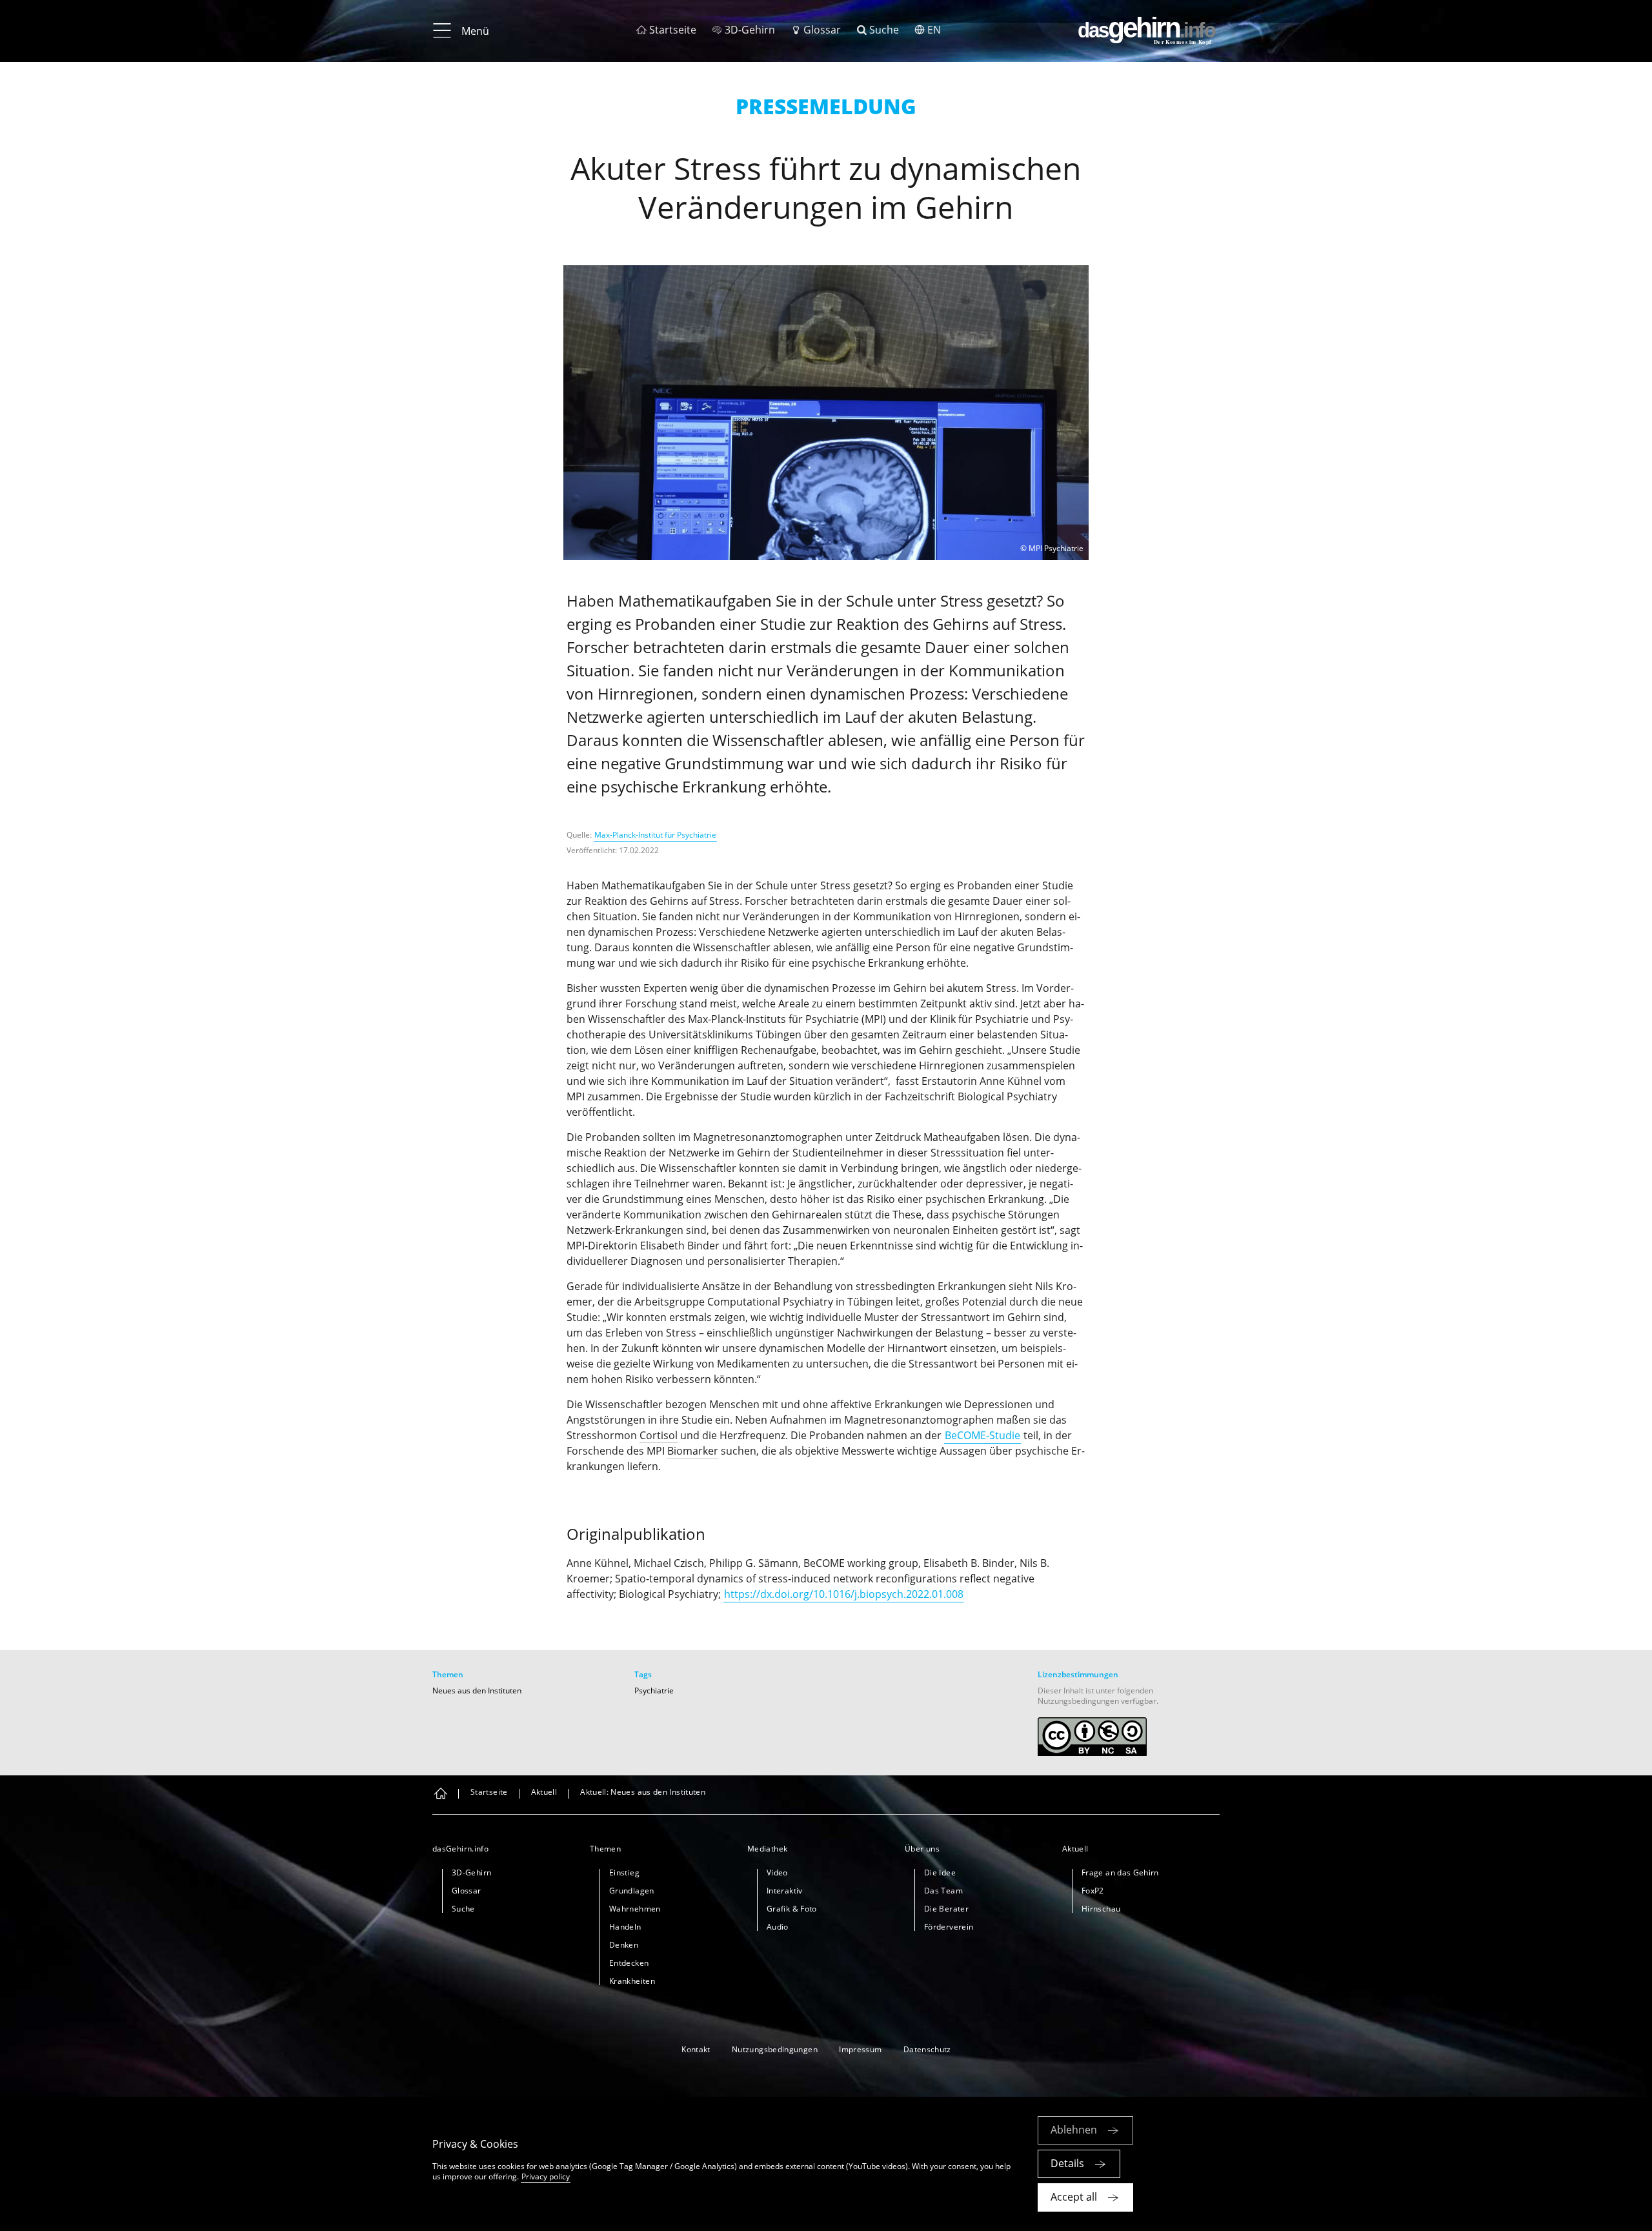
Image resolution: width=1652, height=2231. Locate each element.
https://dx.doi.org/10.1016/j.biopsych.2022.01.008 (844, 1594)
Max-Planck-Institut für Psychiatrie (655, 835)
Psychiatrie (654, 1691)
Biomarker (693, 1451)
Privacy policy (546, 2176)
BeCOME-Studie (982, 1435)
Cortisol (659, 1435)
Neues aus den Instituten (477, 1691)
